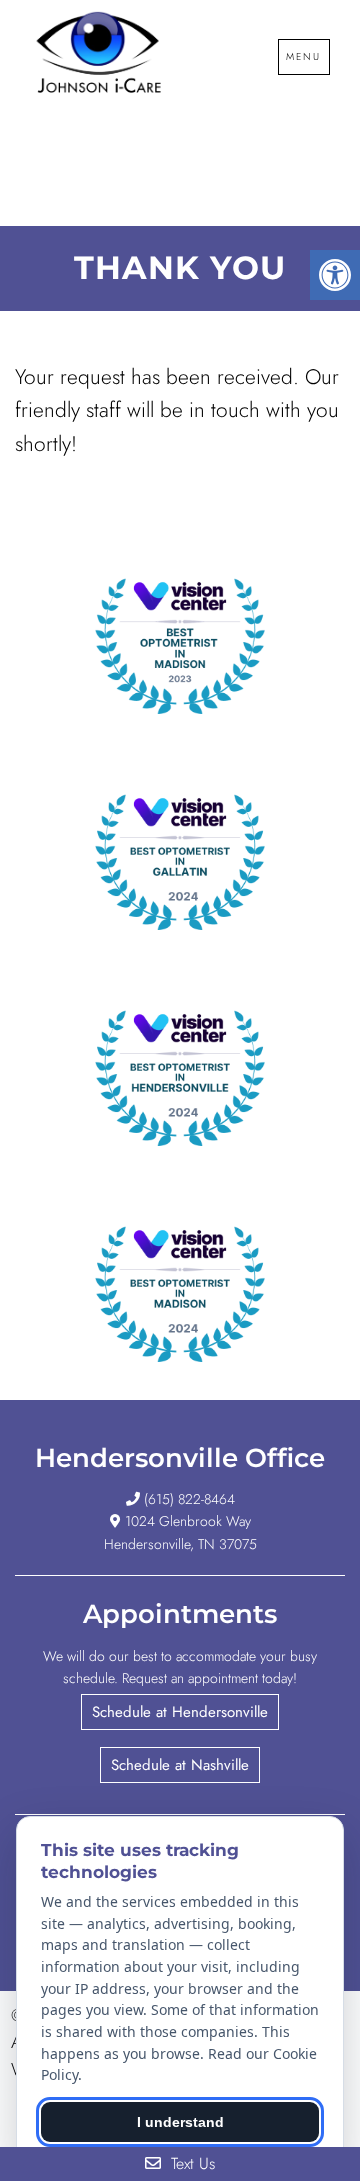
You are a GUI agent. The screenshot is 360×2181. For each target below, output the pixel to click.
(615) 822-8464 (189, 1499)
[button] (180, 1712)
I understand (180, 2122)
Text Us (190, 2163)
